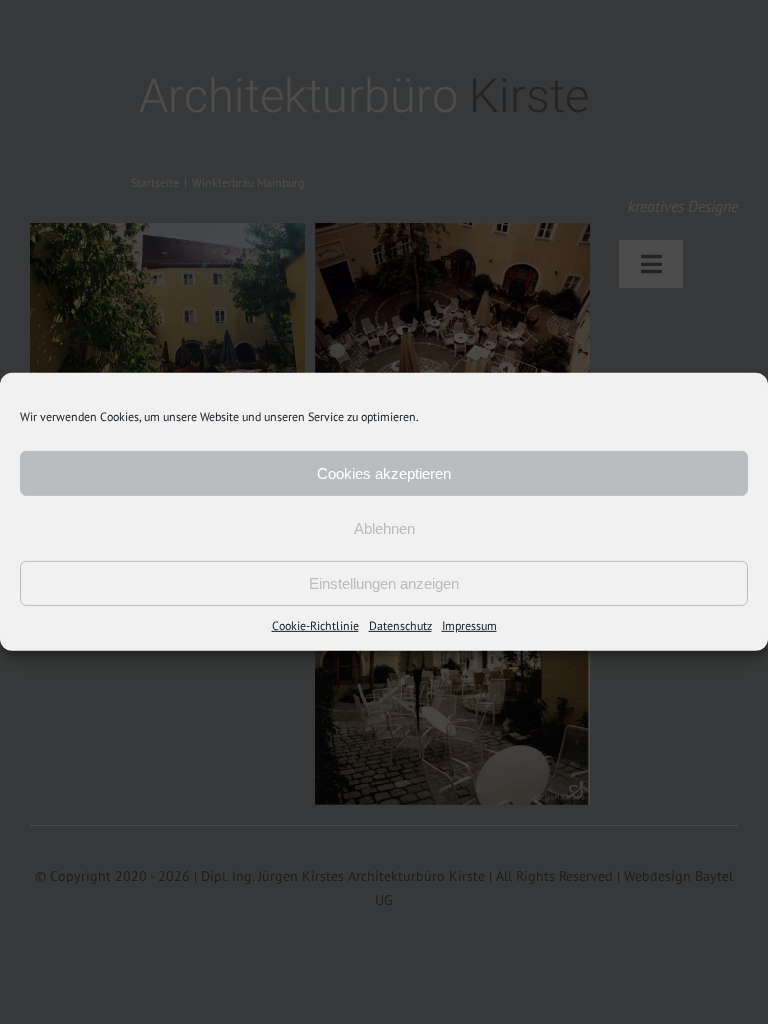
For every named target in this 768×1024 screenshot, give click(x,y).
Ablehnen (384, 527)
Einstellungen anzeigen (384, 582)
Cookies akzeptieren (384, 472)
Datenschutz (400, 625)
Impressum (469, 625)
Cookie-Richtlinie (315, 625)
